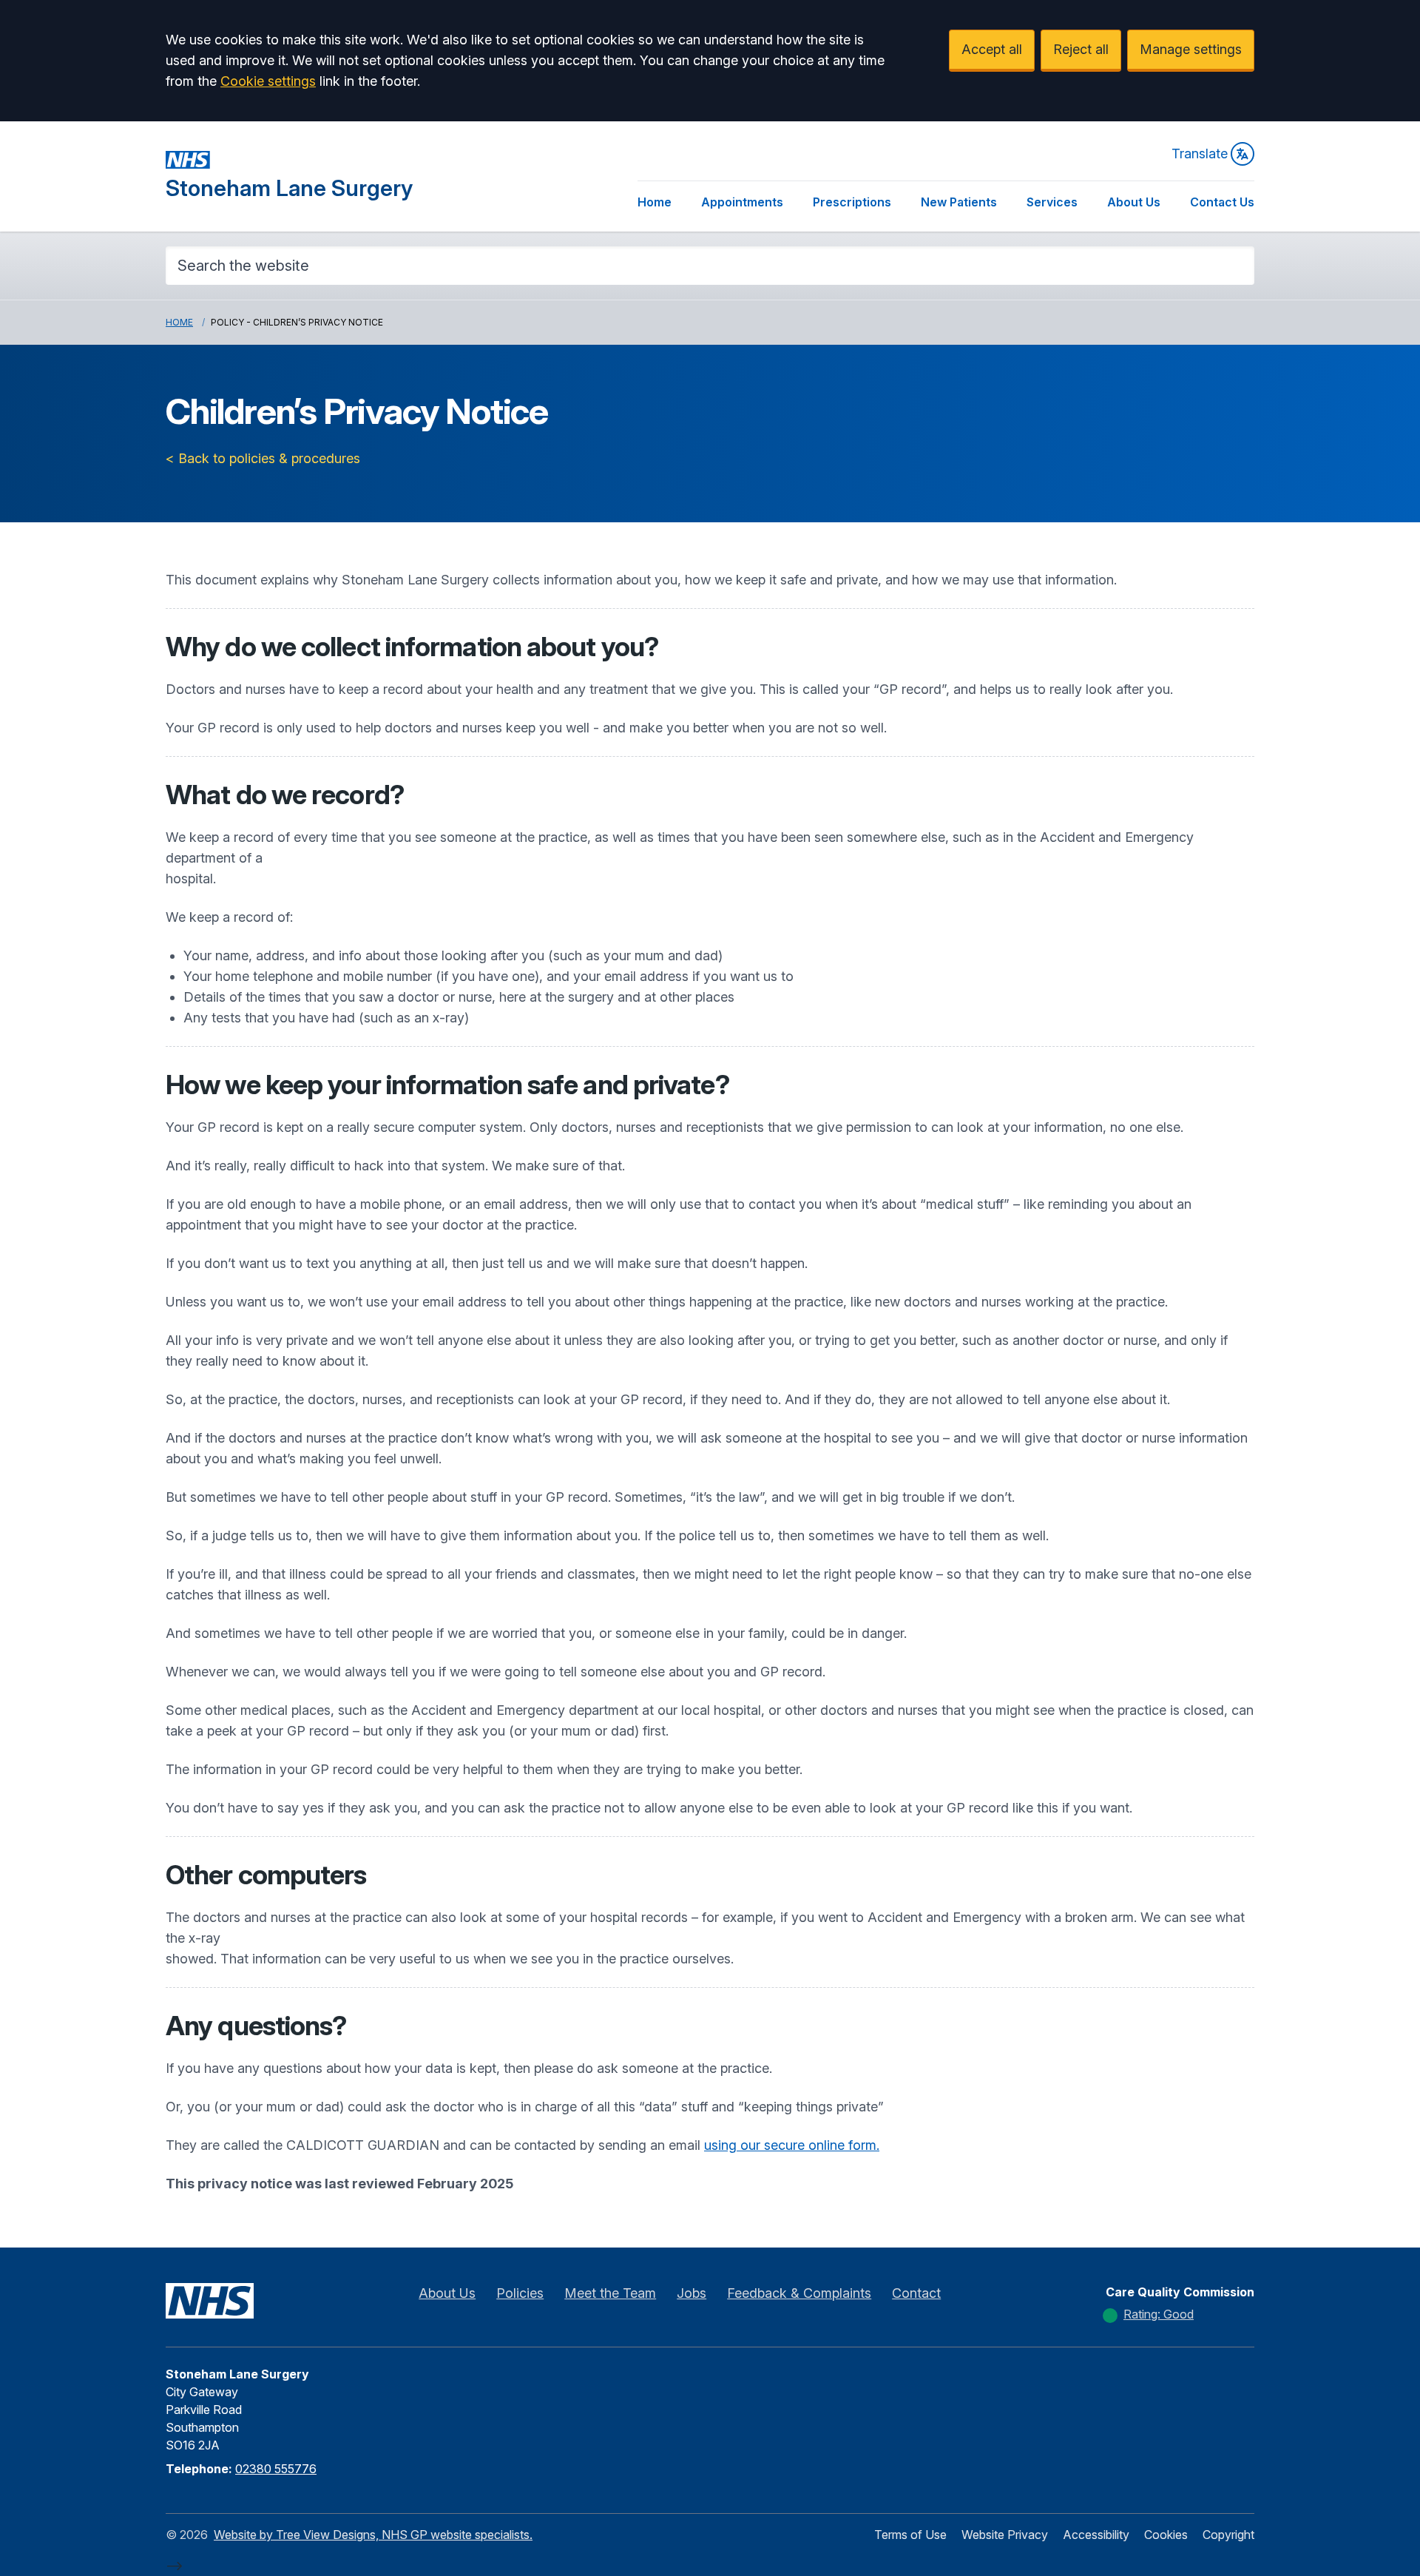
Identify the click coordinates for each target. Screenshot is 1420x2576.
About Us (1134, 202)
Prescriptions (852, 202)
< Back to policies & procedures (263, 458)
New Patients (959, 202)
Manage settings (1191, 49)
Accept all (992, 49)
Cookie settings (268, 81)
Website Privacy (1005, 2535)
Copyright (1228, 2535)
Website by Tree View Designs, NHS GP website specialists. (373, 2535)
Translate (1200, 154)
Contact (916, 2293)
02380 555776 (276, 2469)
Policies (520, 2293)
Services (1052, 202)
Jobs (692, 2293)
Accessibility (1096, 2535)
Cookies (1166, 2535)
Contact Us (1222, 202)
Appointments (742, 202)
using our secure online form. (792, 2145)
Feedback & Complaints (799, 2293)
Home (655, 202)
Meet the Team (610, 2293)
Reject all (1081, 49)
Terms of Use (910, 2535)
